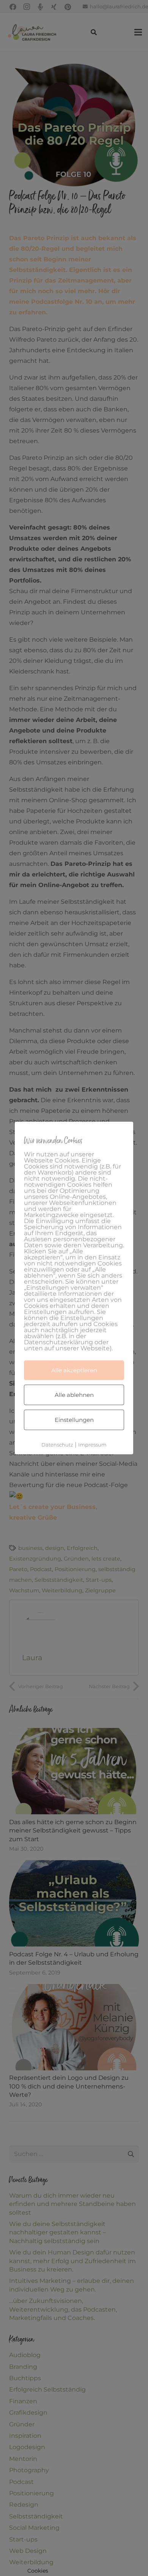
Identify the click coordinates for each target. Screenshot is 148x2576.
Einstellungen (74, 1420)
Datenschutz (57, 1445)
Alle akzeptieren (74, 1370)
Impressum (92, 1445)
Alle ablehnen (74, 1395)
